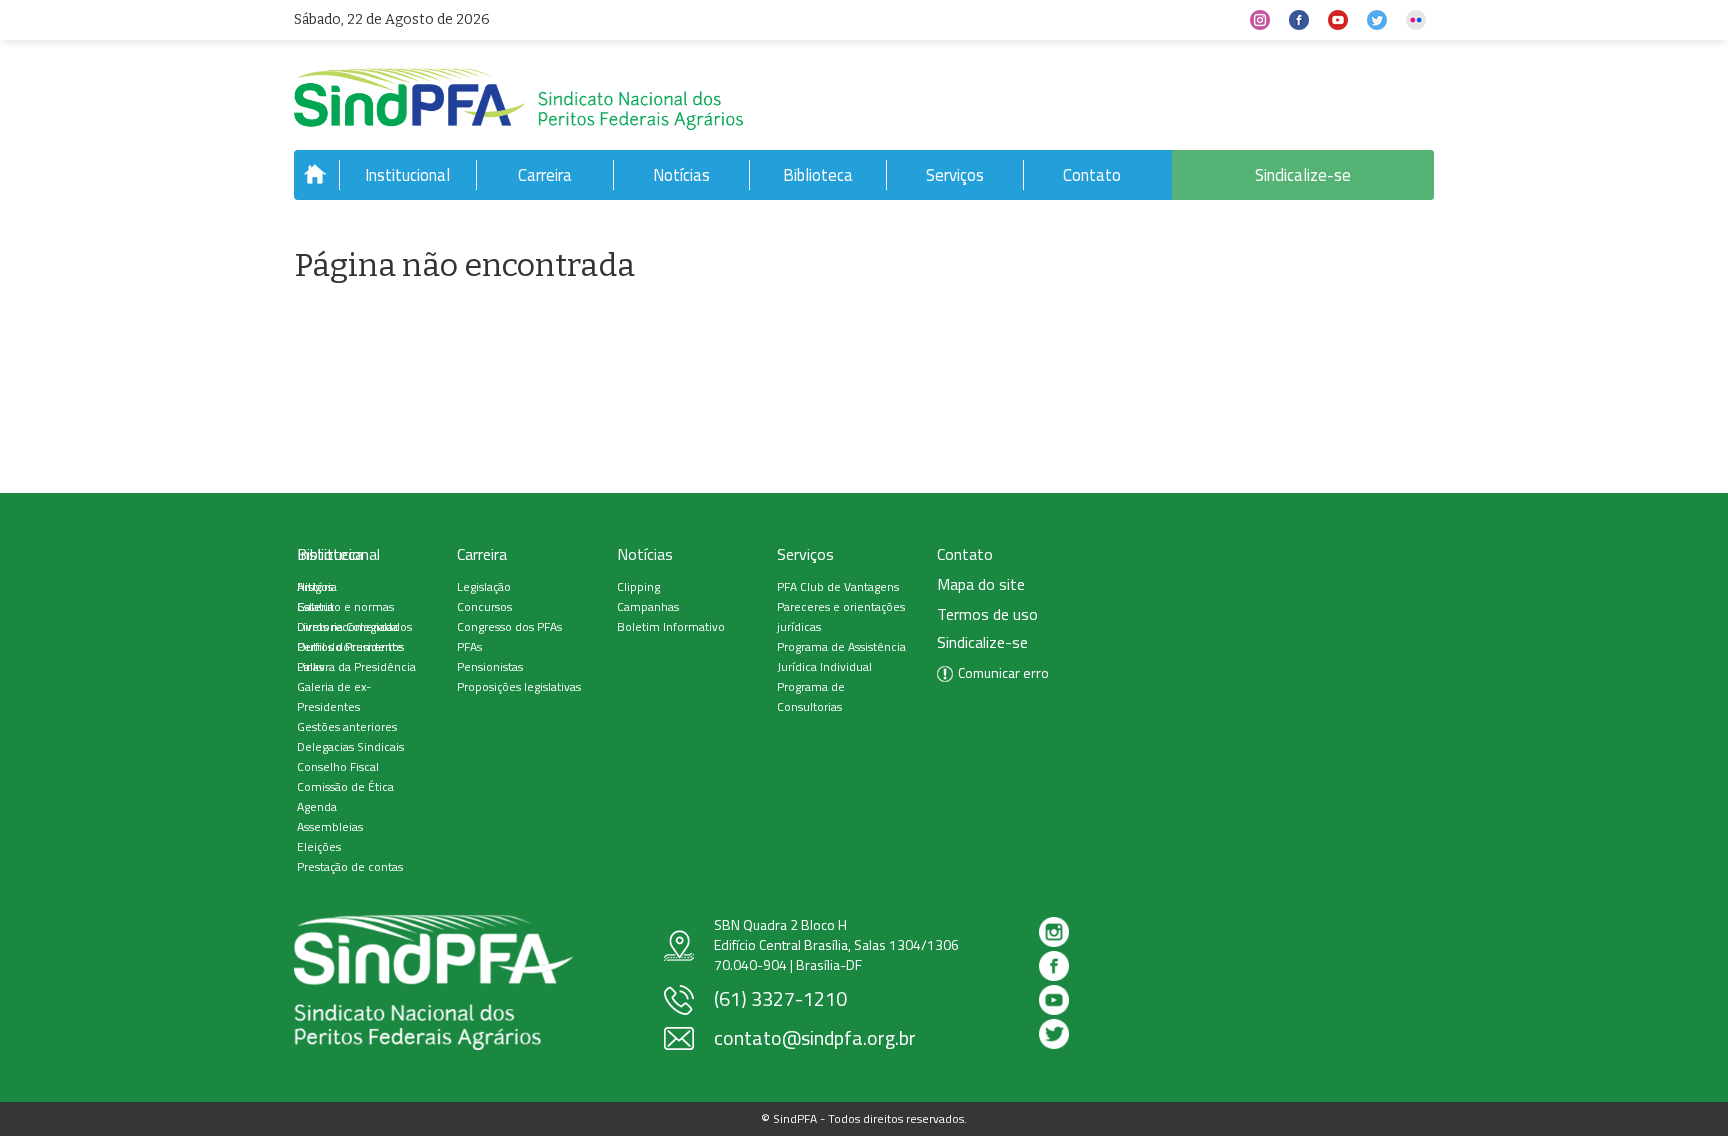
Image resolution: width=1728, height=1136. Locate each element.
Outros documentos (350, 646)
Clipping (638, 586)
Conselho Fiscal (338, 766)
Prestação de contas (350, 866)
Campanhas (648, 606)
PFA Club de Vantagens (838, 586)
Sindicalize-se (1303, 175)
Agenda (317, 806)
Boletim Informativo (671, 626)
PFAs (469, 646)
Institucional (407, 175)
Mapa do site (981, 584)
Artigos (315, 586)
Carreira (545, 175)
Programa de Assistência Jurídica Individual (841, 656)
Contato (1092, 175)
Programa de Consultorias (811, 696)
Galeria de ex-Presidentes (334, 696)
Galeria (315, 606)
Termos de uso (987, 614)
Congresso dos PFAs (509, 626)
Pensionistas (490, 666)
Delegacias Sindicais (350, 746)
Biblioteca (818, 175)
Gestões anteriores (347, 726)
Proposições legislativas (519, 686)
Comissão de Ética (345, 786)
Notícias (681, 175)
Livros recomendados (354, 626)
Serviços (955, 175)
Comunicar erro (1003, 673)
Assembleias (330, 826)
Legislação (484, 586)
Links (310, 666)
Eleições (319, 846)
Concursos (484, 606)
